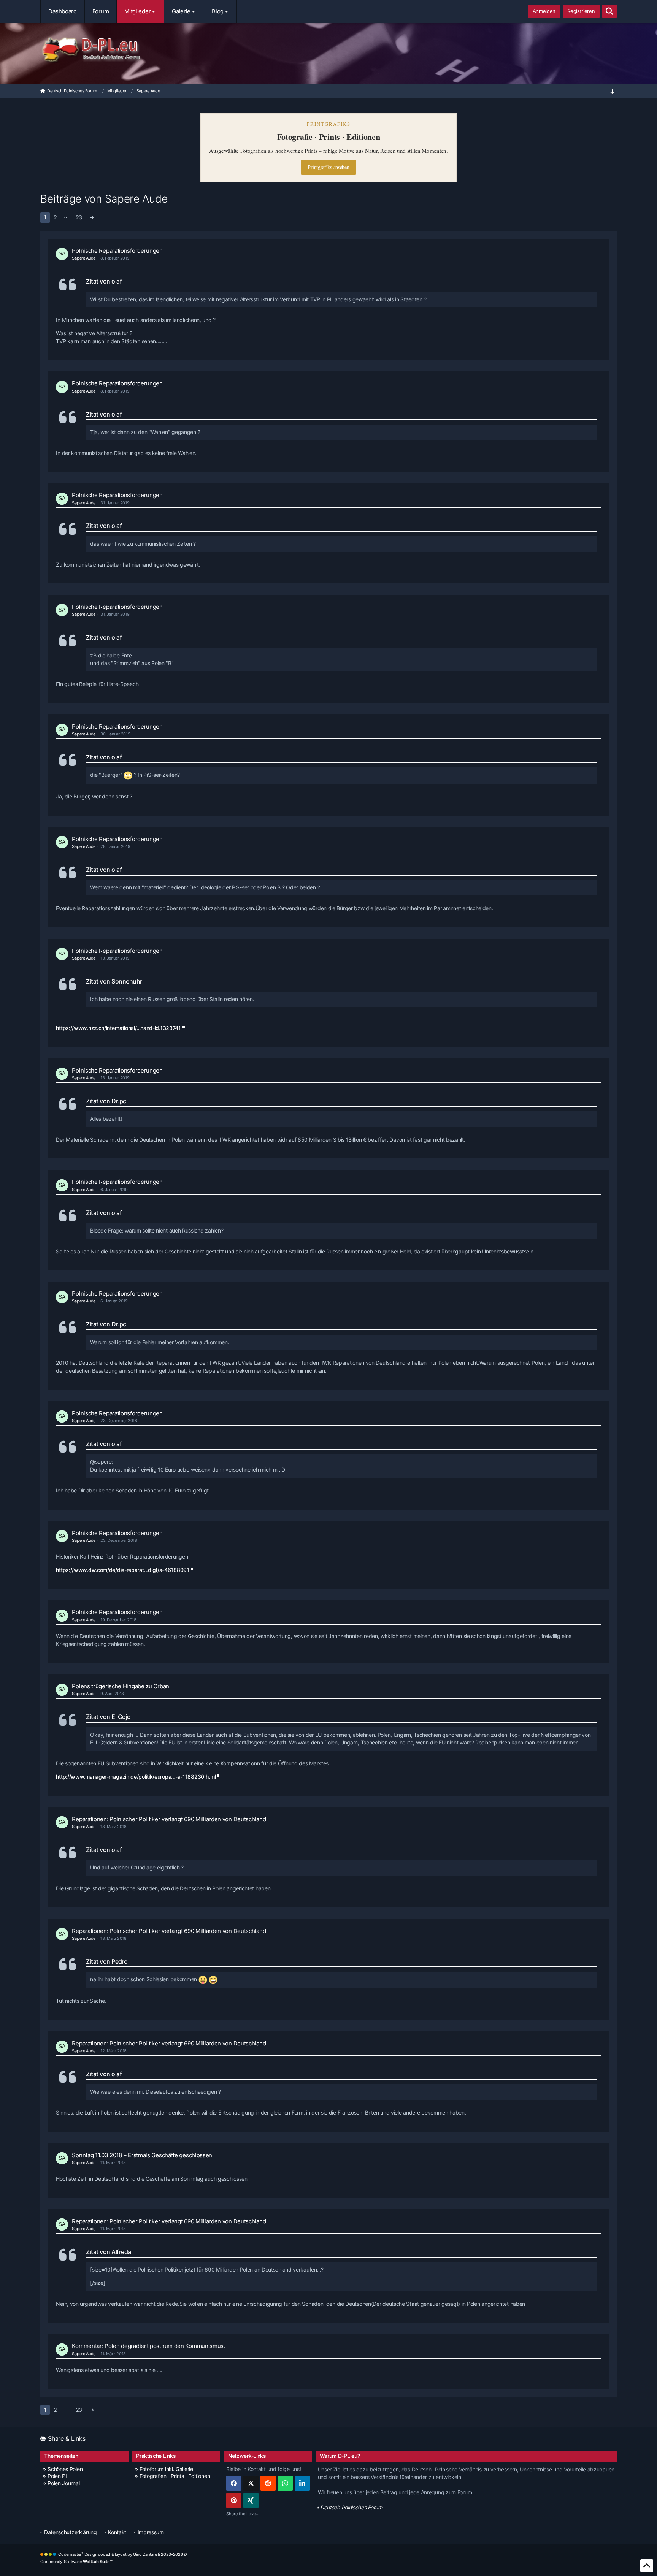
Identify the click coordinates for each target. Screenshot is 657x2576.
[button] (302, 2483)
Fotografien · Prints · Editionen (175, 2476)
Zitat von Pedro (107, 1961)
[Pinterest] (234, 2500)
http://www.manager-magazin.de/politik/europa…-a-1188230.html (136, 1777)
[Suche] (609, 11)
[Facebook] (234, 2483)
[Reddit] (268, 2483)
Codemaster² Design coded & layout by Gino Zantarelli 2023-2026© (122, 2554)
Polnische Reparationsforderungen (117, 251)
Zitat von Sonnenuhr (114, 981)
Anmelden (544, 11)
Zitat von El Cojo (108, 1717)
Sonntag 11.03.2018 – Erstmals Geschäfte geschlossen (142, 2155)
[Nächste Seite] (92, 218)
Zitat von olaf (104, 281)
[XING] (251, 2500)
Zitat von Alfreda (109, 2252)
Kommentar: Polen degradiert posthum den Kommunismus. (148, 2346)
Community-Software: (76, 2562)
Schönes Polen (65, 2469)
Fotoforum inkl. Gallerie (166, 2469)
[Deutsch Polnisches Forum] (328, 50)
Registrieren (581, 11)
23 (79, 217)
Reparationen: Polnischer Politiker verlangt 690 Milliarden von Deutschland (169, 1819)
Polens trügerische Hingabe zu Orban (121, 1686)
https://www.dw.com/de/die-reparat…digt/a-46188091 (122, 1570)
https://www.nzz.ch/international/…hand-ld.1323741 (118, 1028)
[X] (251, 2483)
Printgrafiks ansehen (328, 167)
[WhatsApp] (285, 2483)
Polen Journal (63, 2483)
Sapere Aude (84, 258)
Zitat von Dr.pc (106, 1101)
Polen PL (58, 2476)
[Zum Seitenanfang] (647, 2566)
